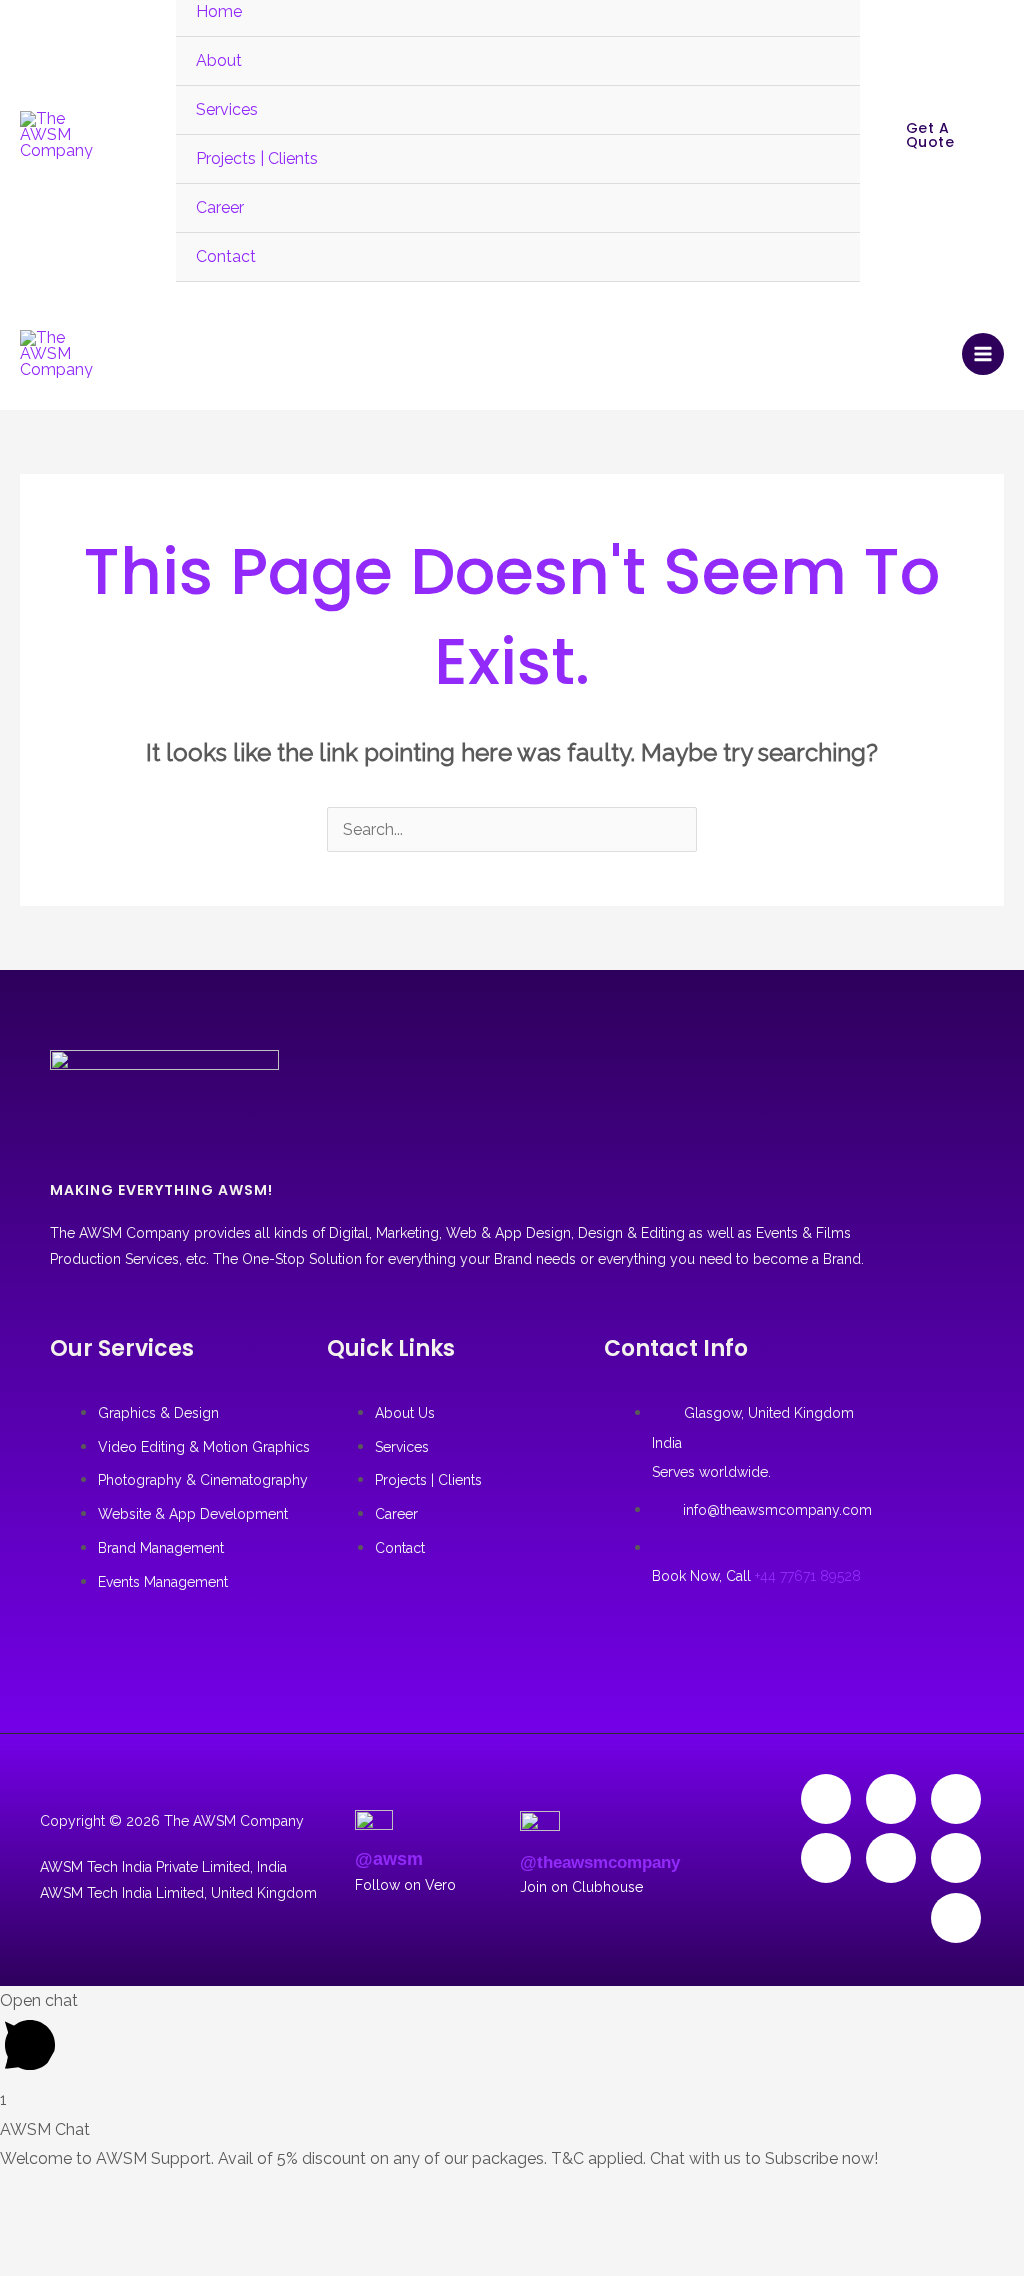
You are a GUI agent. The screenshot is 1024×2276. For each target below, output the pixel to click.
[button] (942, 135)
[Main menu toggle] (983, 354)
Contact (226, 256)
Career (220, 207)
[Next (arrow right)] (82, 2231)
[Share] (138, 2194)
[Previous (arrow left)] (26, 2231)
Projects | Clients (257, 158)
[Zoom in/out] (26, 2194)
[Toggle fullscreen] (82, 2194)
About (219, 60)
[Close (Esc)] (194, 2194)
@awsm (389, 1859)
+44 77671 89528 (808, 1576)
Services (227, 109)
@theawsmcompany (600, 1862)
